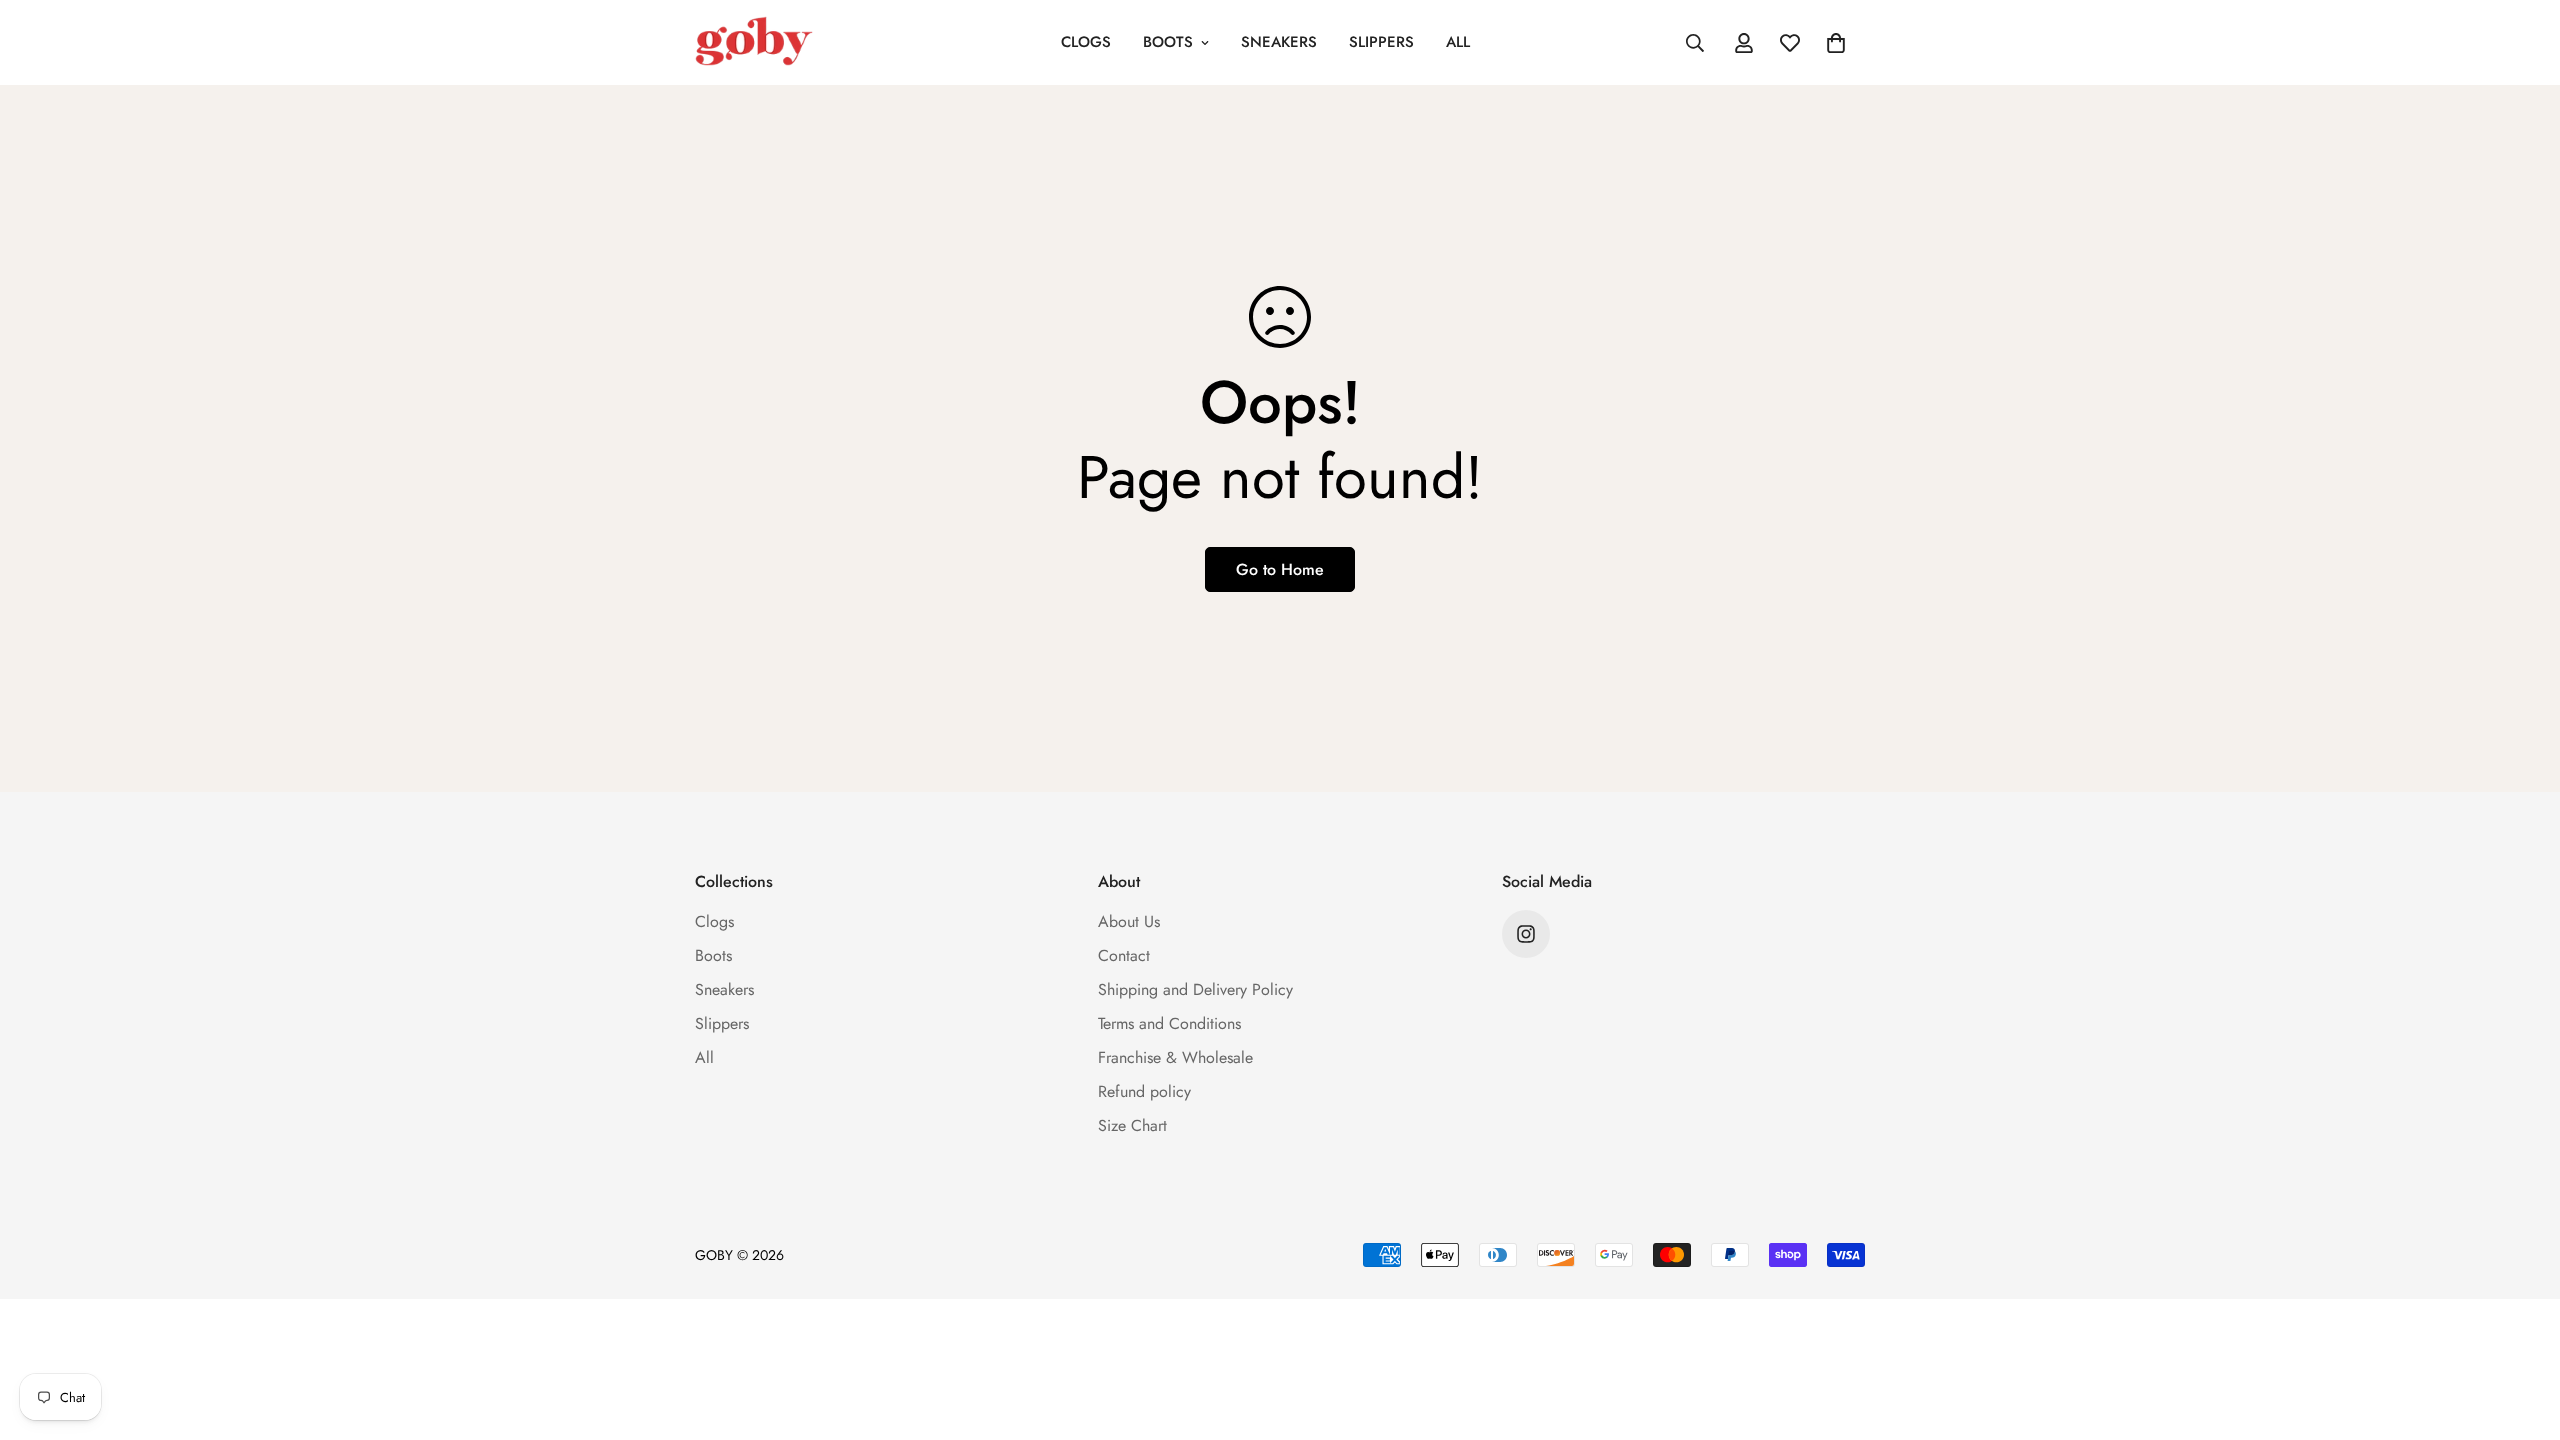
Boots (1168, 42)
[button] (1836, 43)
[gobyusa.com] (754, 42)
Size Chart (1132, 1125)
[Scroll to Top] (2521, 1331)
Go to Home (1280, 569)
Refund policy (1144, 1091)
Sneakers (1279, 42)
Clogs (1086, 42)
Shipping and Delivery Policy (1195, 989)
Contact (1124, 955)
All (1458, 42)
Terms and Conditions (1169, 1023)
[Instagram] (1526, 934)
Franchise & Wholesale (1175, 1057)
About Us (1129, 921)
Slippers (1381, 42)
